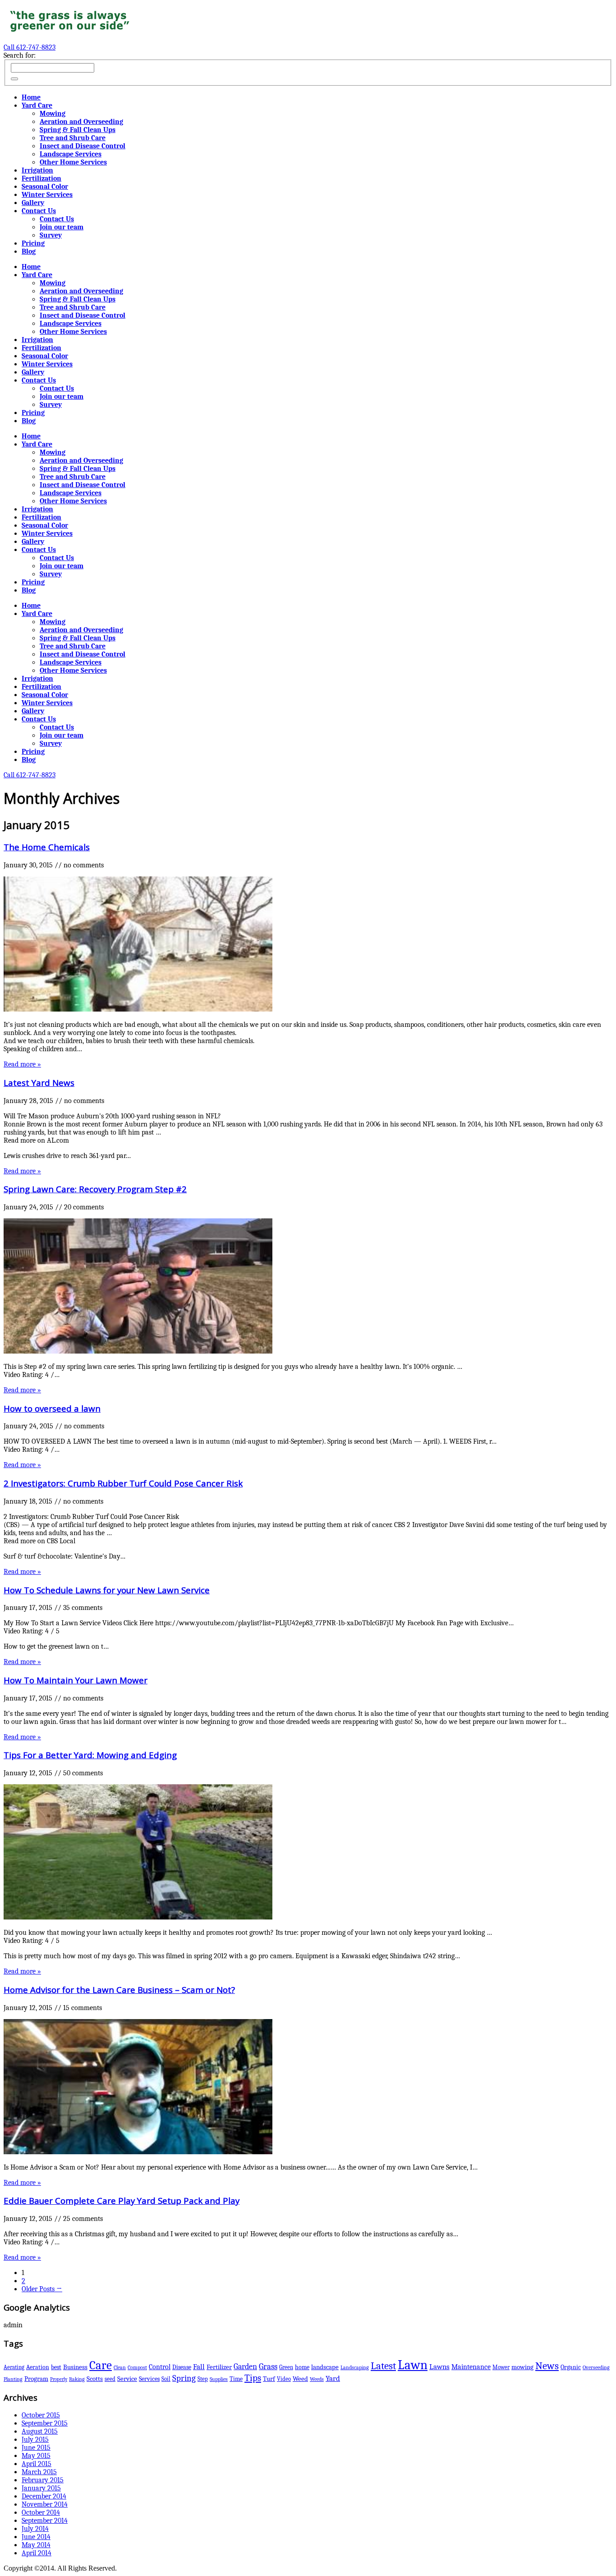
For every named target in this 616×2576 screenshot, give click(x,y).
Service (127, 2379)
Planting (13, 2379)
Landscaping (355, 2367)
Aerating (14, 2367)
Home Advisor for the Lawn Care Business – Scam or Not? (119, 1990)
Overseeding (596, 2367)
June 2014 (36, 2537)
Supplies (219, 2379)
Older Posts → (42, 2289)
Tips (253, 2378)
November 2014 (45, 2504)
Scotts (95, 2379)
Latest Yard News (39, 1083)
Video (284, 2379)
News (547, 2366)
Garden (245, 2366)
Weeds (317, 2379)
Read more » (22, 1064)
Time (236, 2379)
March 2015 (39, 2472)
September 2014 (45, 2521)
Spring (184, 2378)
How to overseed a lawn (52, 1408)
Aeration (38, 2367)
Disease (182, 2367)
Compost (137, 2367)
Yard (333, 2378)
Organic (571, 2367)
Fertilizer (219, 2367)
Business (75, 2367)
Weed (300, 2379)
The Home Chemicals (47, 847)
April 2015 (37, 2464)
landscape (325, 2367)
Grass (268, 2366)
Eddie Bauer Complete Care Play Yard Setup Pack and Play (122, 2200)
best (56, 2367)
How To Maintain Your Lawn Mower (76, 1680)
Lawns (439, 2367)
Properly (59, 2379)
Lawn (413, 2365)
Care (101, 2365)
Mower (501, 2367)
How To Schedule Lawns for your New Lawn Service (107, 1590)
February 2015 (43, 2480)
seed (110, 2379)
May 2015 (36, 2456)
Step (203, 2379)
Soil (166, 2379)
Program (36, 2379)
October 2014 (41, 2512)
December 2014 (44, 2496)
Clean (120, 2367)
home (302, 2367)
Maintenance (471, 2367)
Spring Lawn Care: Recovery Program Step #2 (95, 1189)
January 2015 (41, 2488)
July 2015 (35, 2439)
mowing (522, 2367)
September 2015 (45, 2423)
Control (160, 2367)
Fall (199, 2367)
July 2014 (35, 2529)
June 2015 (36, 2448)
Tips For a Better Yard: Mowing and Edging (90, 1755)
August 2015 (40, 2431)
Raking (77, 2379)
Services (149, 2379)
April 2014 (37, 2553)
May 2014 (36, 2545)
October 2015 (41, 2415)
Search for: (20, 55)
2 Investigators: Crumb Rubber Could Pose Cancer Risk (123, 1483)
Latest (383, 2366)
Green (286, 2367)
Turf (269, 2379)
